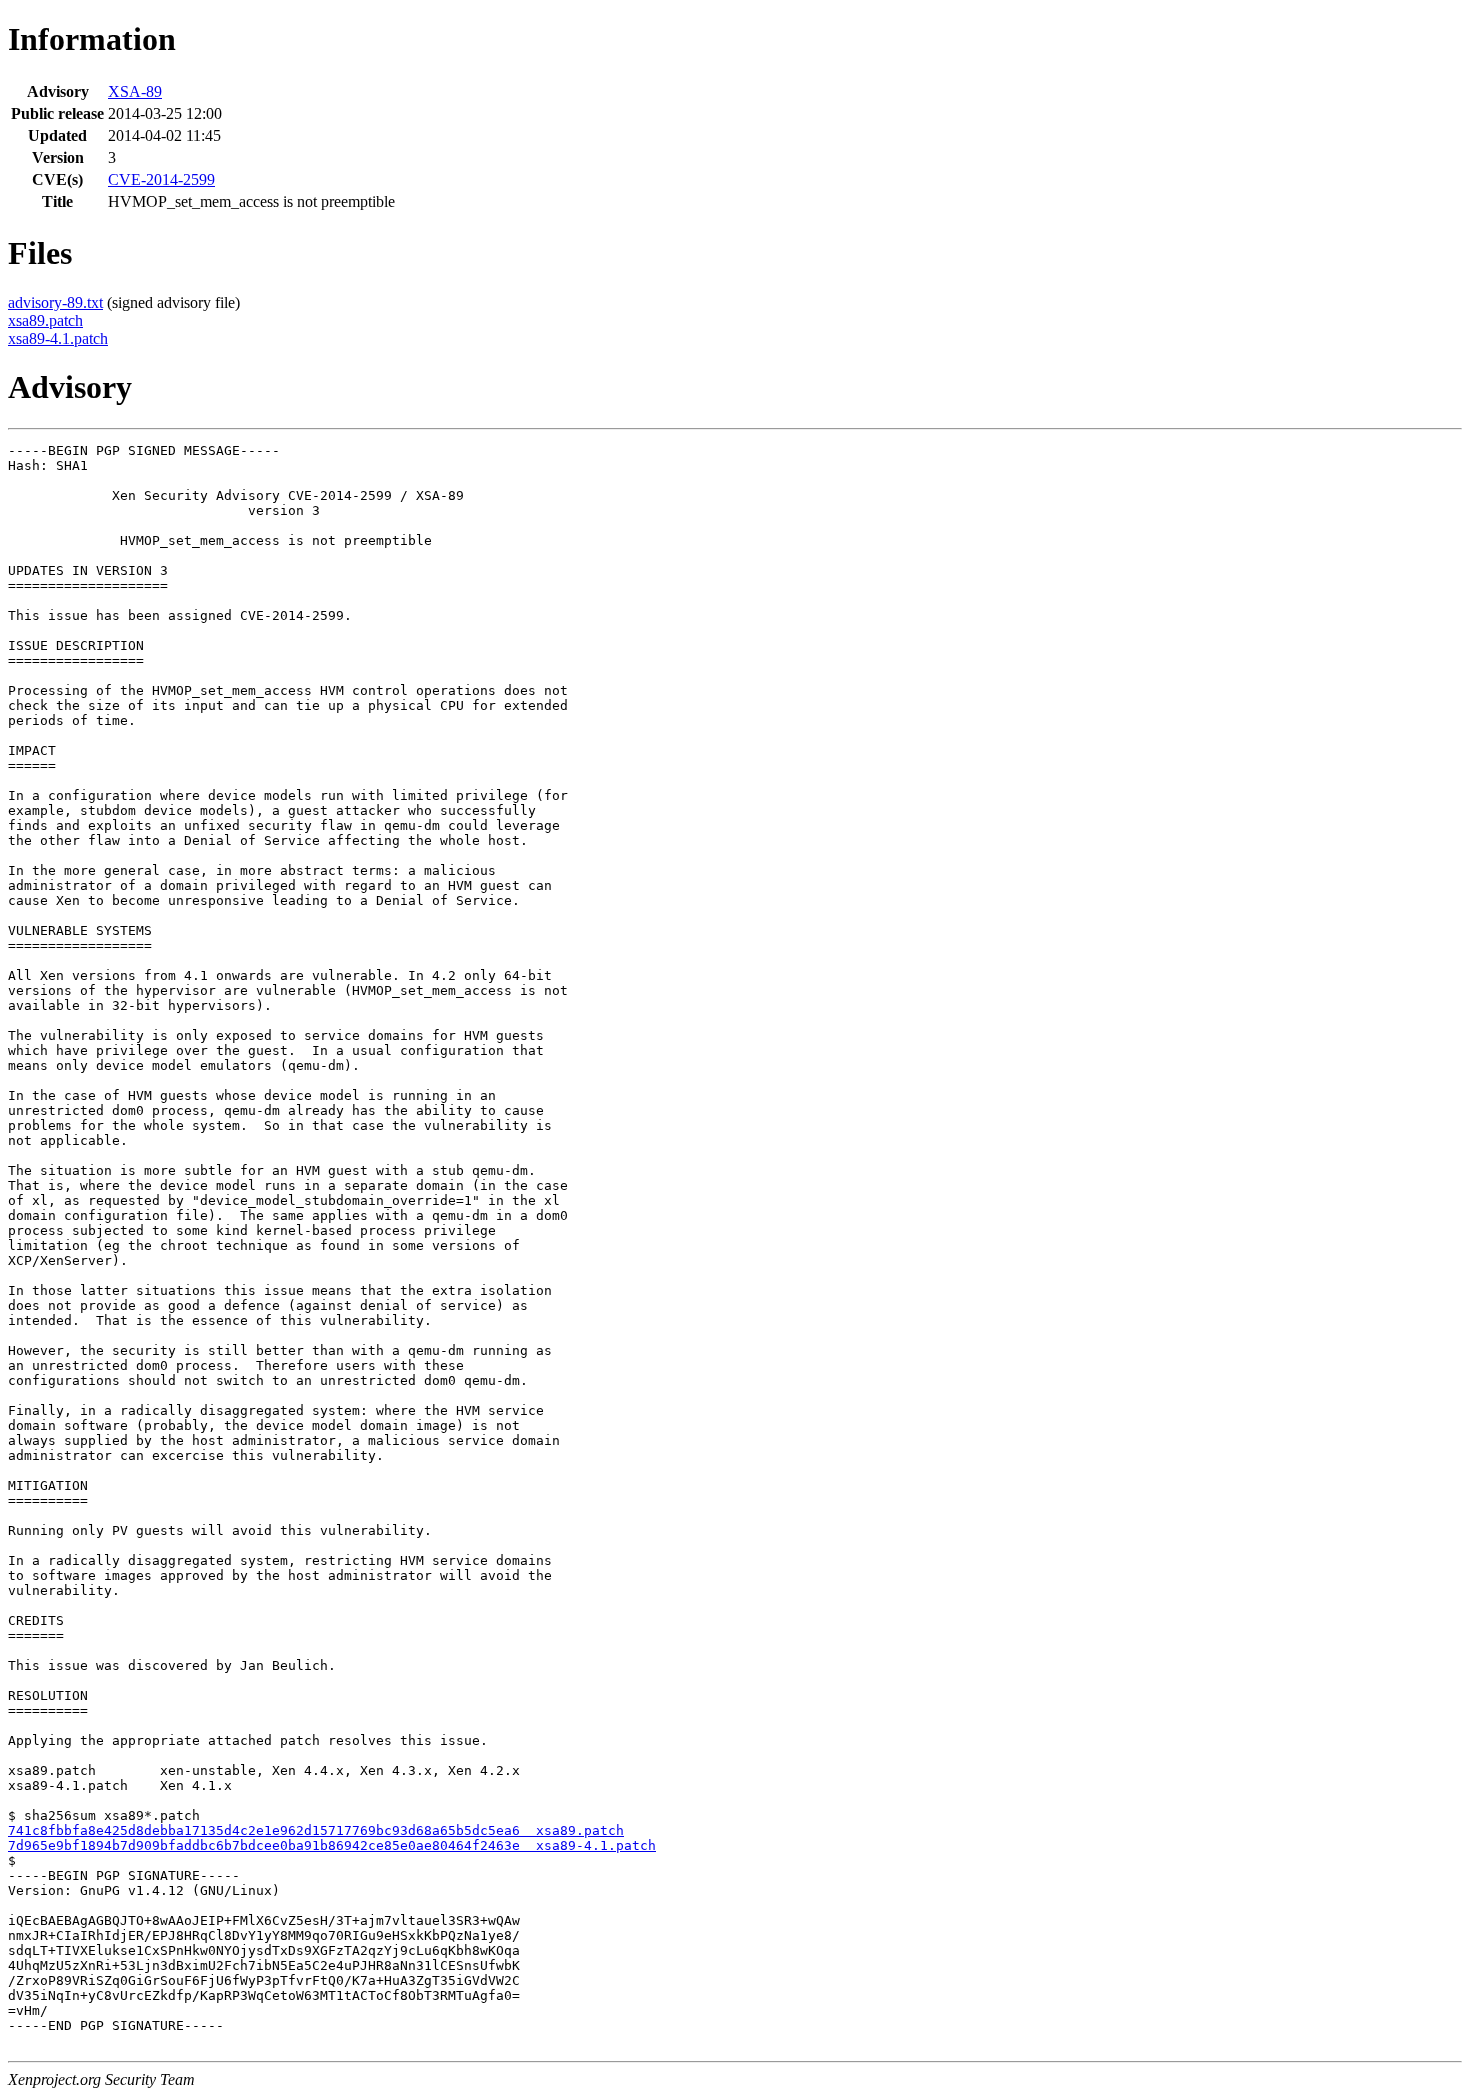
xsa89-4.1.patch (58, 338)
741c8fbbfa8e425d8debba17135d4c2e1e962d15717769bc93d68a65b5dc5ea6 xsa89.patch (316, 1830)
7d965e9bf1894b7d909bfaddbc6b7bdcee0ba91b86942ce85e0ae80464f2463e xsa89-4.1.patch (332, 1845)
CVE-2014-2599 (161, 179)
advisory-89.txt (55, 302)
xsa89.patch (45, 320)
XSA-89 (135, 91)
